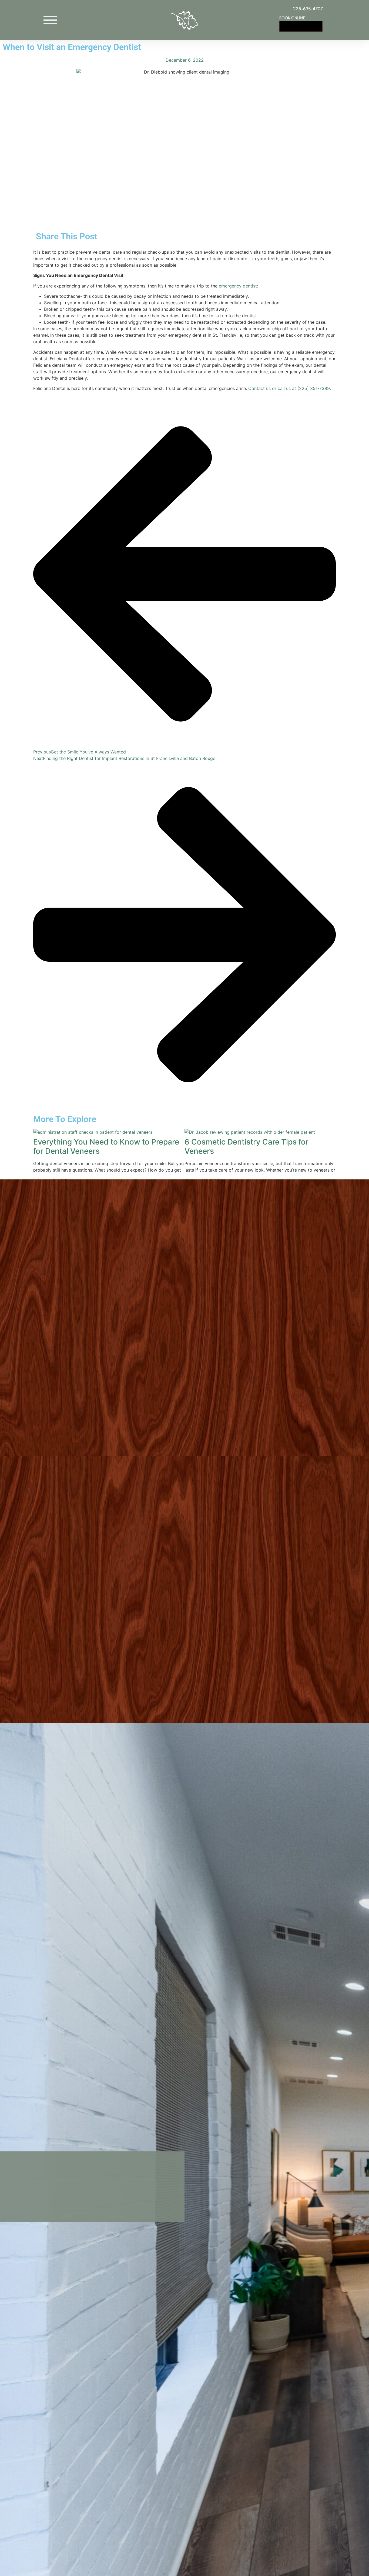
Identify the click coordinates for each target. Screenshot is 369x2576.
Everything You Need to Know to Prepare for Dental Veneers (106, 1146)
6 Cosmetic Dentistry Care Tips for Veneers (246, 1146)
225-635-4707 (308, 9)
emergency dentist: (238, 286)
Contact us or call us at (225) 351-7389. (290, 388)
